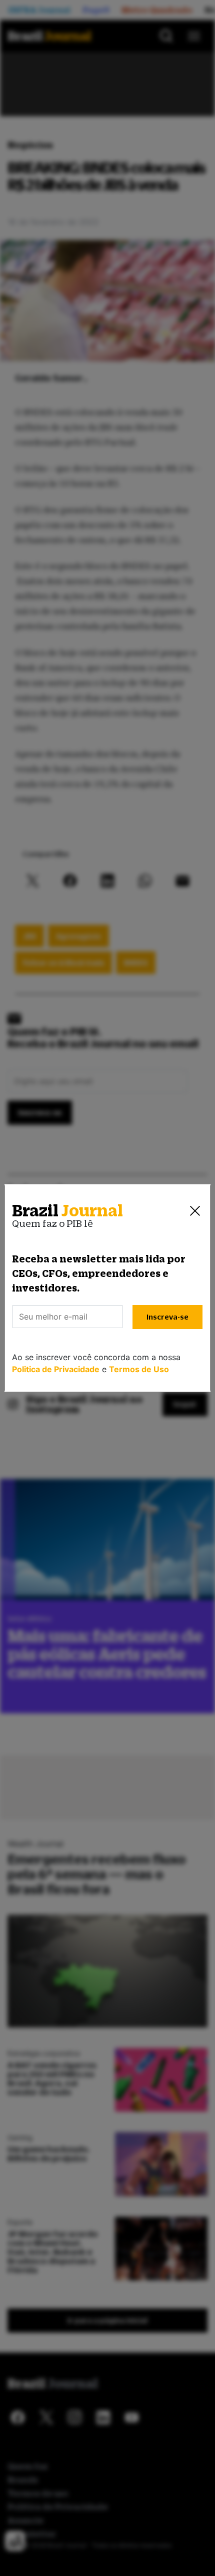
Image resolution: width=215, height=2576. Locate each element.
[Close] (195, 1211)
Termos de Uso (139, 1369)
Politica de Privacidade (56, 1369)
